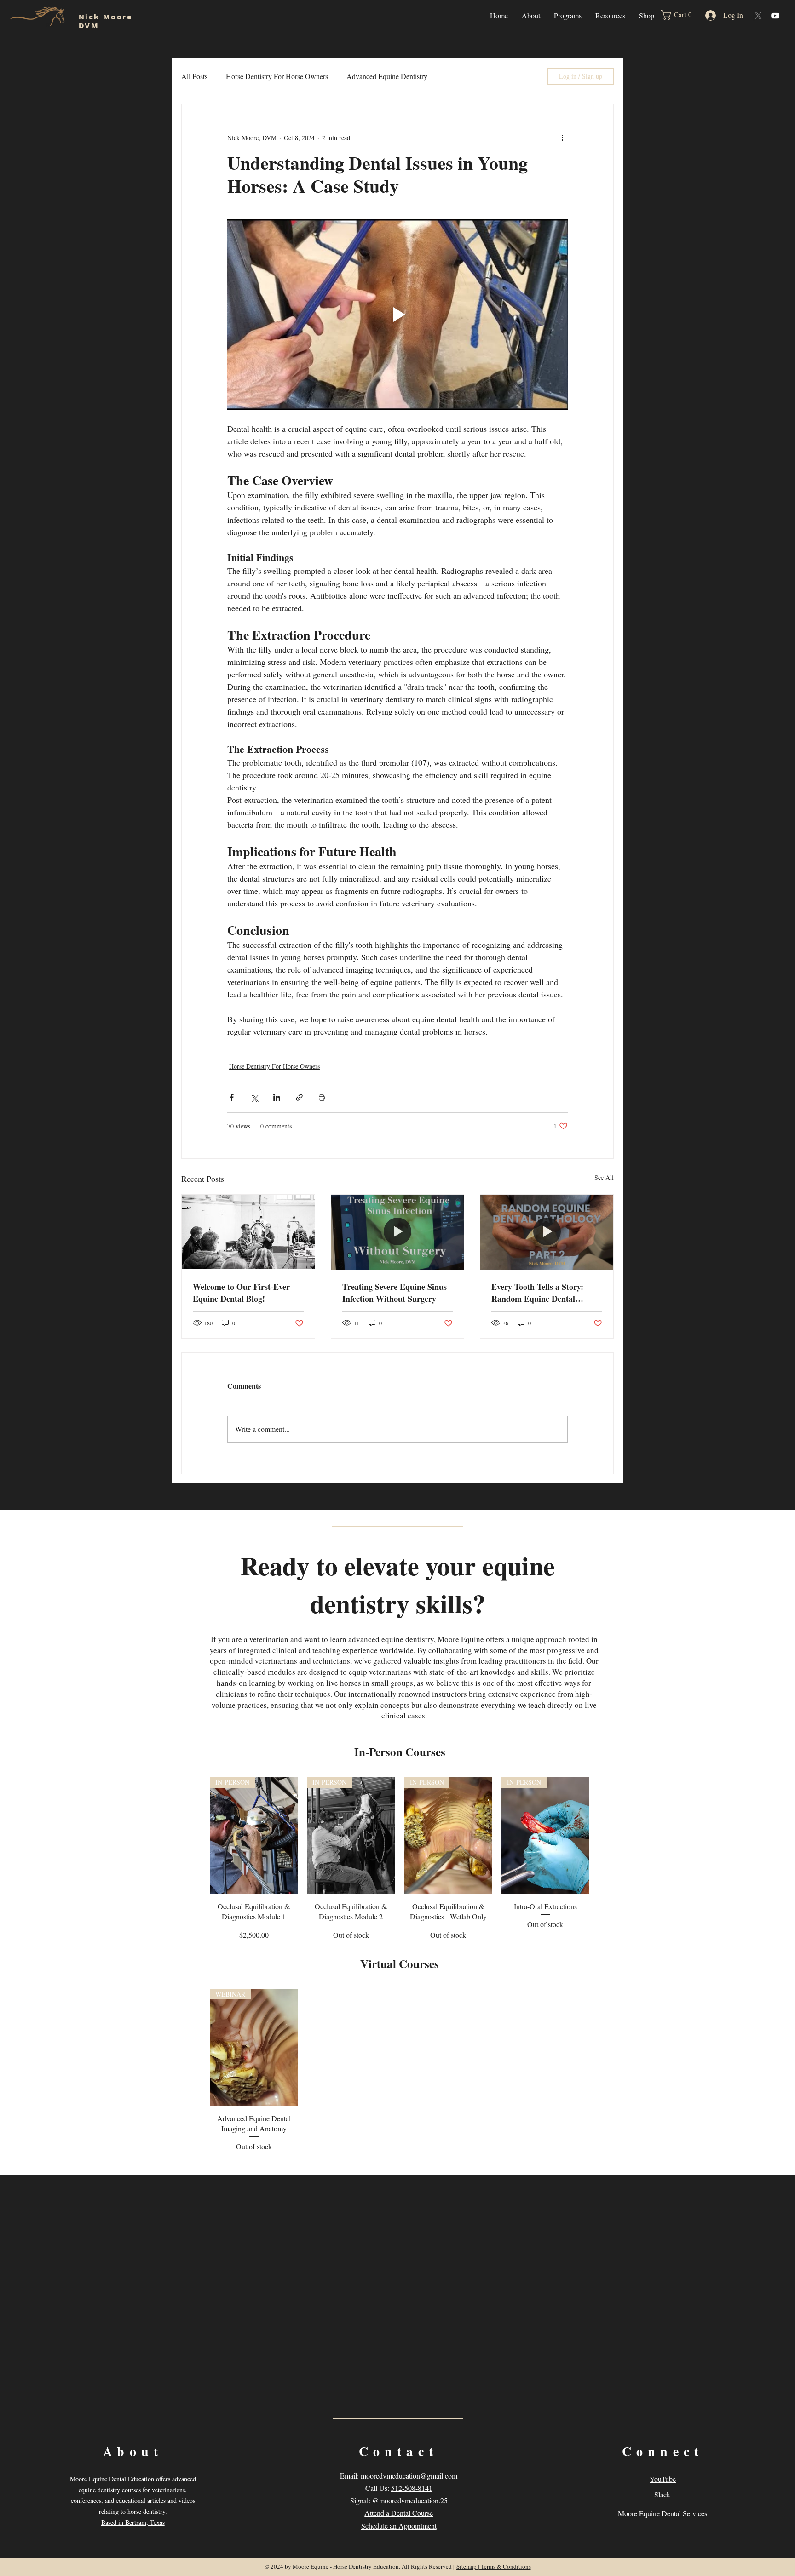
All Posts (194, 76)
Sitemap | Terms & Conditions (494, 2566)
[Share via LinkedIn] (277, 1097)
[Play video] (397, 315)
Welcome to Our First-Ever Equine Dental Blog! (241, 1293)
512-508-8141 (412, 2488)
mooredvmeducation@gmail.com (409, 2476)
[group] (400, 1859)
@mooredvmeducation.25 (410, 2500)
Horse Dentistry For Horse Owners (277, 76)
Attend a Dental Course (399, 2513)
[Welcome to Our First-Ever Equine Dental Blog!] (248, 1232)
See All (604, 1177)
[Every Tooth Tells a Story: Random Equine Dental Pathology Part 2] (547, 1232)
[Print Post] (322, 1097)
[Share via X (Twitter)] (254, 1097)
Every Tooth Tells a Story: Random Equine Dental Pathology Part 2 (537, 1293)
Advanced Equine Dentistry (387, 76)
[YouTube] (775, 16)
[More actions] (562, 137)
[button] (531, 15)
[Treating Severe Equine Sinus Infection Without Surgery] (398, 1232)
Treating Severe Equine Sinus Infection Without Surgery (395, 1293)
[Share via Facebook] (232, 1097)
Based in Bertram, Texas (133, 2522)
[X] (758, 16)
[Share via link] (299, 1097)
